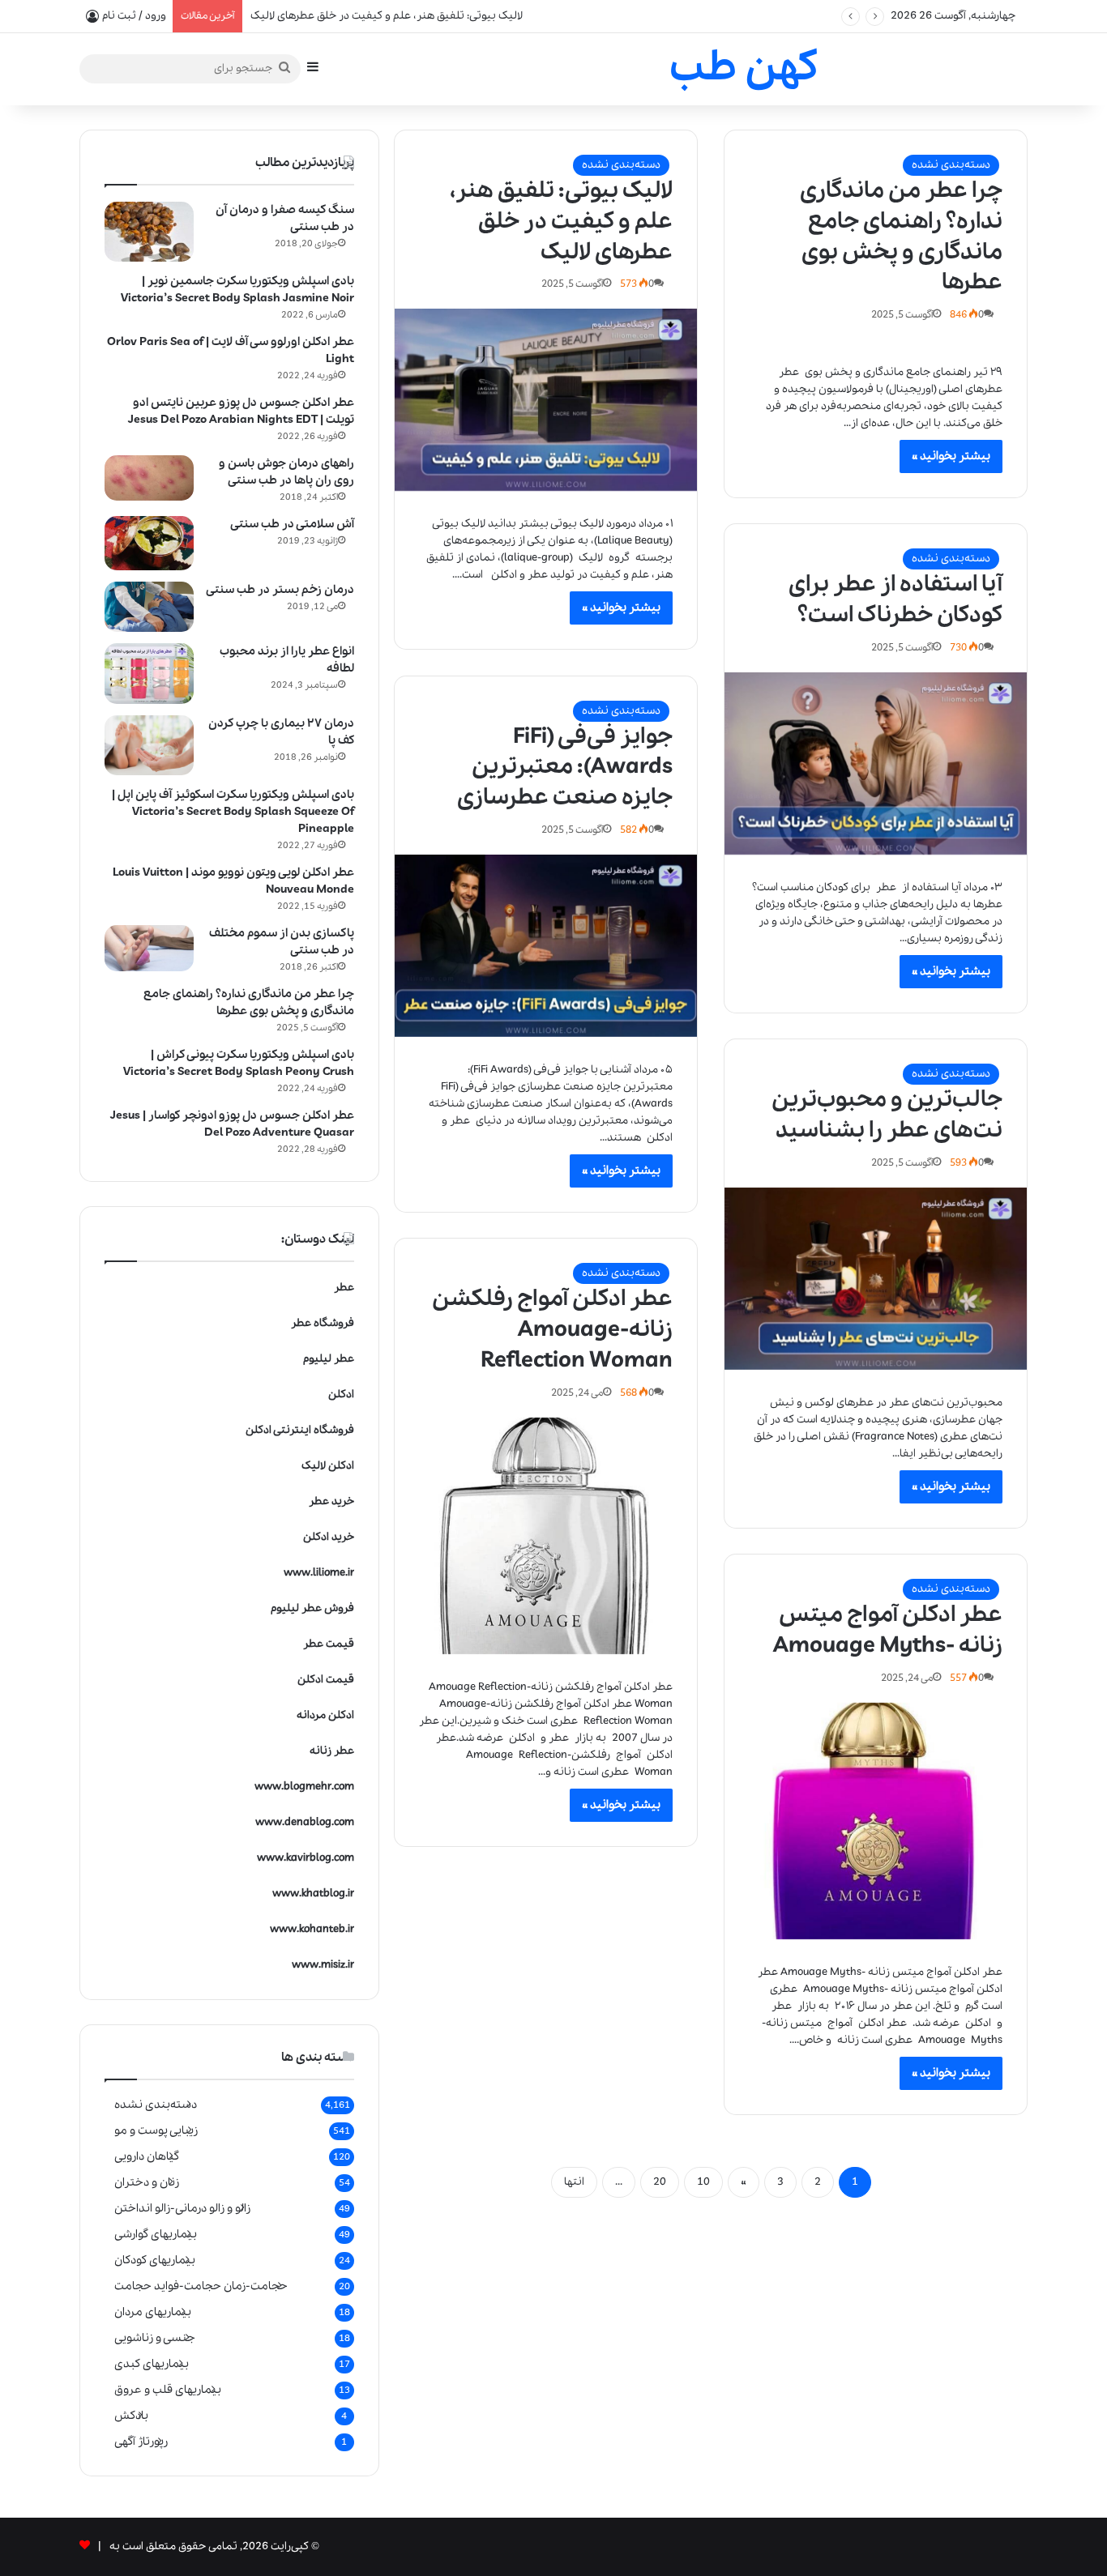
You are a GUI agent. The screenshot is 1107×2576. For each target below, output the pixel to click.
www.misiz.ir (323, 1965)
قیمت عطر (329, 1644)
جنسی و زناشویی (155, 2338)
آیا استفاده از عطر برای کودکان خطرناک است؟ (895, 600)
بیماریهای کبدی (152, 2364)
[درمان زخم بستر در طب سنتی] (149, 607)
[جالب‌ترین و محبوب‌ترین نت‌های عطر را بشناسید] (876, 1279)
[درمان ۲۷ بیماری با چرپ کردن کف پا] (149, 745)
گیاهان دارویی (147, 2156)
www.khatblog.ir (313, 1894)
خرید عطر (331, 1501)
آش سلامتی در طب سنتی (292, 524)
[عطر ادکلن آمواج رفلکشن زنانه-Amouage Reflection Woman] (546, 1536)
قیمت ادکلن (326, 1680)
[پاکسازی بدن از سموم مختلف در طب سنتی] (149, 949)
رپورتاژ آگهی (141, 2442)
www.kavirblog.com (306, 1858)
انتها (574, 2182)
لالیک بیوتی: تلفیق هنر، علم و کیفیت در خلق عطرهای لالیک (561, 222)
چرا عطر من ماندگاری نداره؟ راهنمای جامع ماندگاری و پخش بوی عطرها (901, 237)
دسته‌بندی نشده (951, 165)
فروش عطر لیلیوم (312, 1608)
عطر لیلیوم (329, 1359)
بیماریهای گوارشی (156, 2234)
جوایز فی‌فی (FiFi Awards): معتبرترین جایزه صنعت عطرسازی (565, 768)
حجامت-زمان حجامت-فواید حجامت (201, 2286)
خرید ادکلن (329, 1537)
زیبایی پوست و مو (156, 2130)
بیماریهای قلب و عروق (168, 2390)
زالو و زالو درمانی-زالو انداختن (182, 2208)
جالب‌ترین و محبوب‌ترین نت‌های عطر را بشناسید (887, 1115)
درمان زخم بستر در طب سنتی (280, 590)
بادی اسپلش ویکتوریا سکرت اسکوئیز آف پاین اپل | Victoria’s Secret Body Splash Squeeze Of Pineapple (233, 812)
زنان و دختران (147, 2182)
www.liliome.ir (319, 1573)
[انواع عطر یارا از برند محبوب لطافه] (149, 674)
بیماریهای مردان (153, 2312)
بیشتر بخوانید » (951, 456)
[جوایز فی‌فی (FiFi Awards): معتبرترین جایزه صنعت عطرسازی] (546, 946)
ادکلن (341, 1395)
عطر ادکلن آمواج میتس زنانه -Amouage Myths (888, 1630)
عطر (344, 1288)
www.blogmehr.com (304, 1787)
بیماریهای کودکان (155, 2260)
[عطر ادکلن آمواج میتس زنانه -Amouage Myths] (876, 1821)
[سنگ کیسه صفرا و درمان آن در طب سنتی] (149, 232)
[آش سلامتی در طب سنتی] (149, 544)
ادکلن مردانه (325, 1715)
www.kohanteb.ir (312, 1929)
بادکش (131, 2416)
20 (660, 2182)
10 (703, 2182)
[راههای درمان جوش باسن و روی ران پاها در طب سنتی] (149, 478)
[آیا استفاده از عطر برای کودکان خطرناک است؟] (876, 763)
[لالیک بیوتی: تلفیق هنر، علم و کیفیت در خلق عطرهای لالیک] (546, 400)
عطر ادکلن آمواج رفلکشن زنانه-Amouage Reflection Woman (552, 1330)
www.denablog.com (305, 1822)
